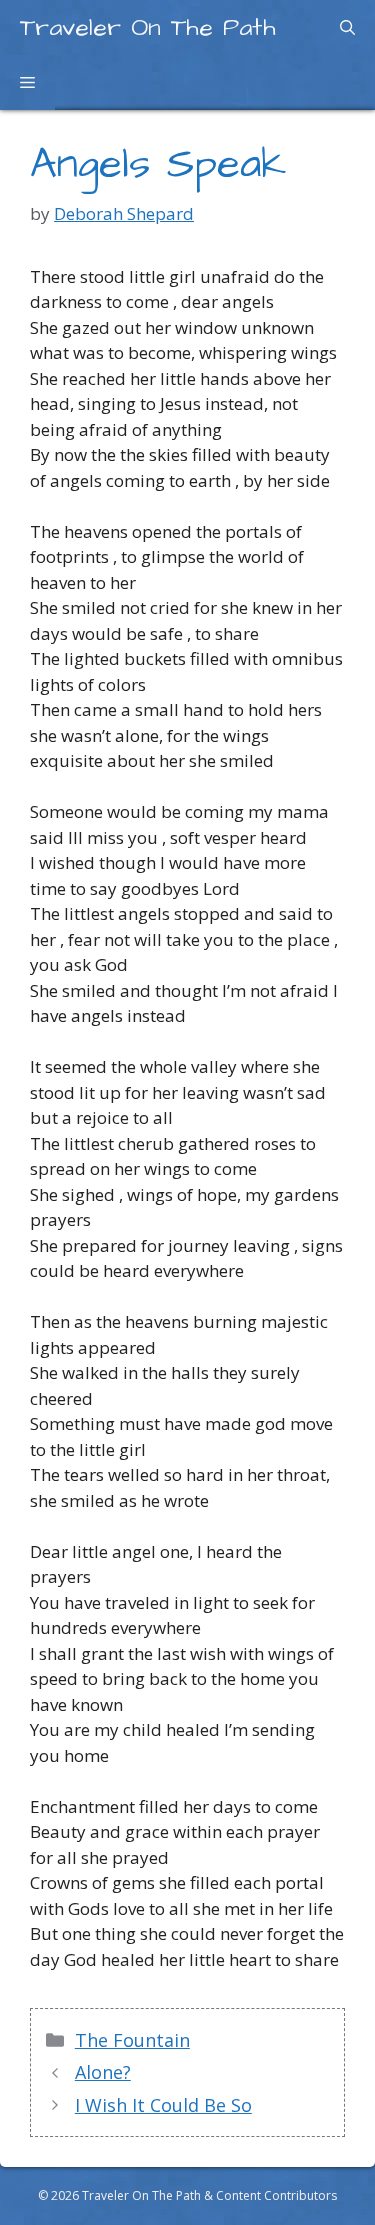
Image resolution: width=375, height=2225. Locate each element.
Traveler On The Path (148, 27)
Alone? (103, 2072)
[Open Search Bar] (347, 27)
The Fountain (132, 2040)
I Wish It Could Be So (163, 2105)
